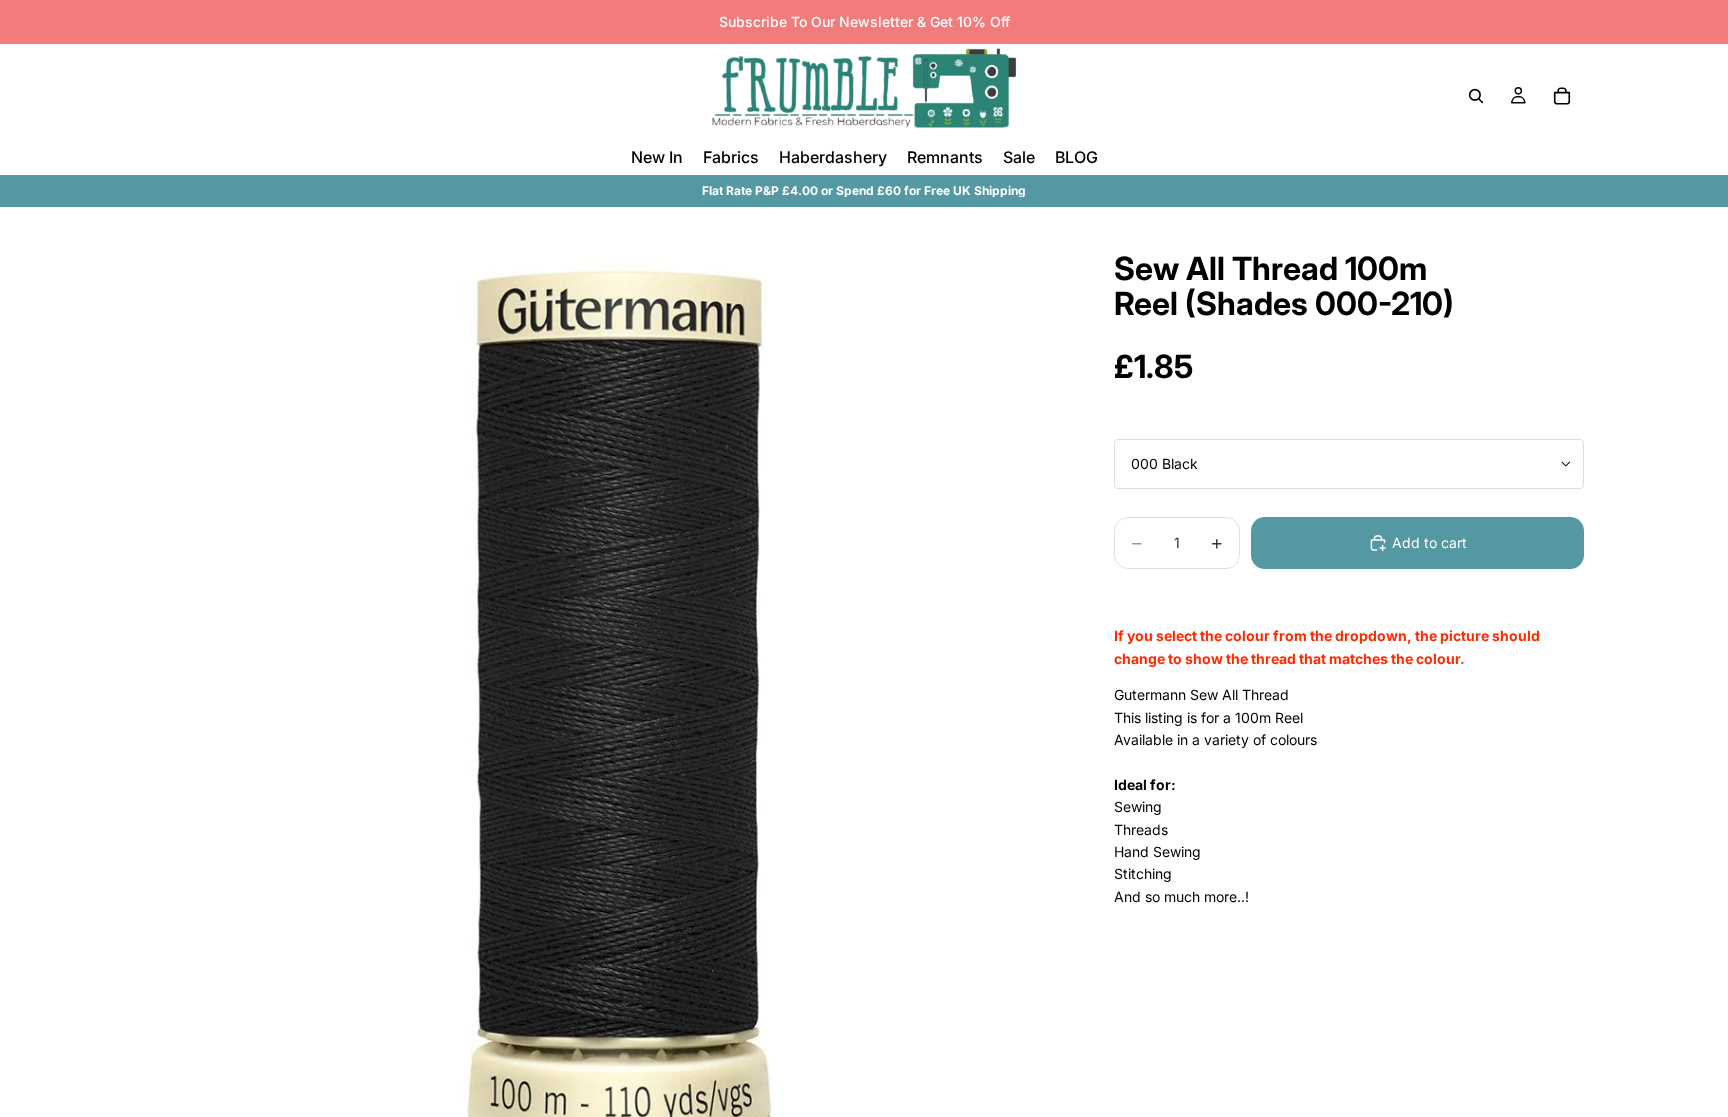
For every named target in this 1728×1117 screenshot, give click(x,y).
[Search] (1476, 96)
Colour (1135, 422)
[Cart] (1562, 96)
